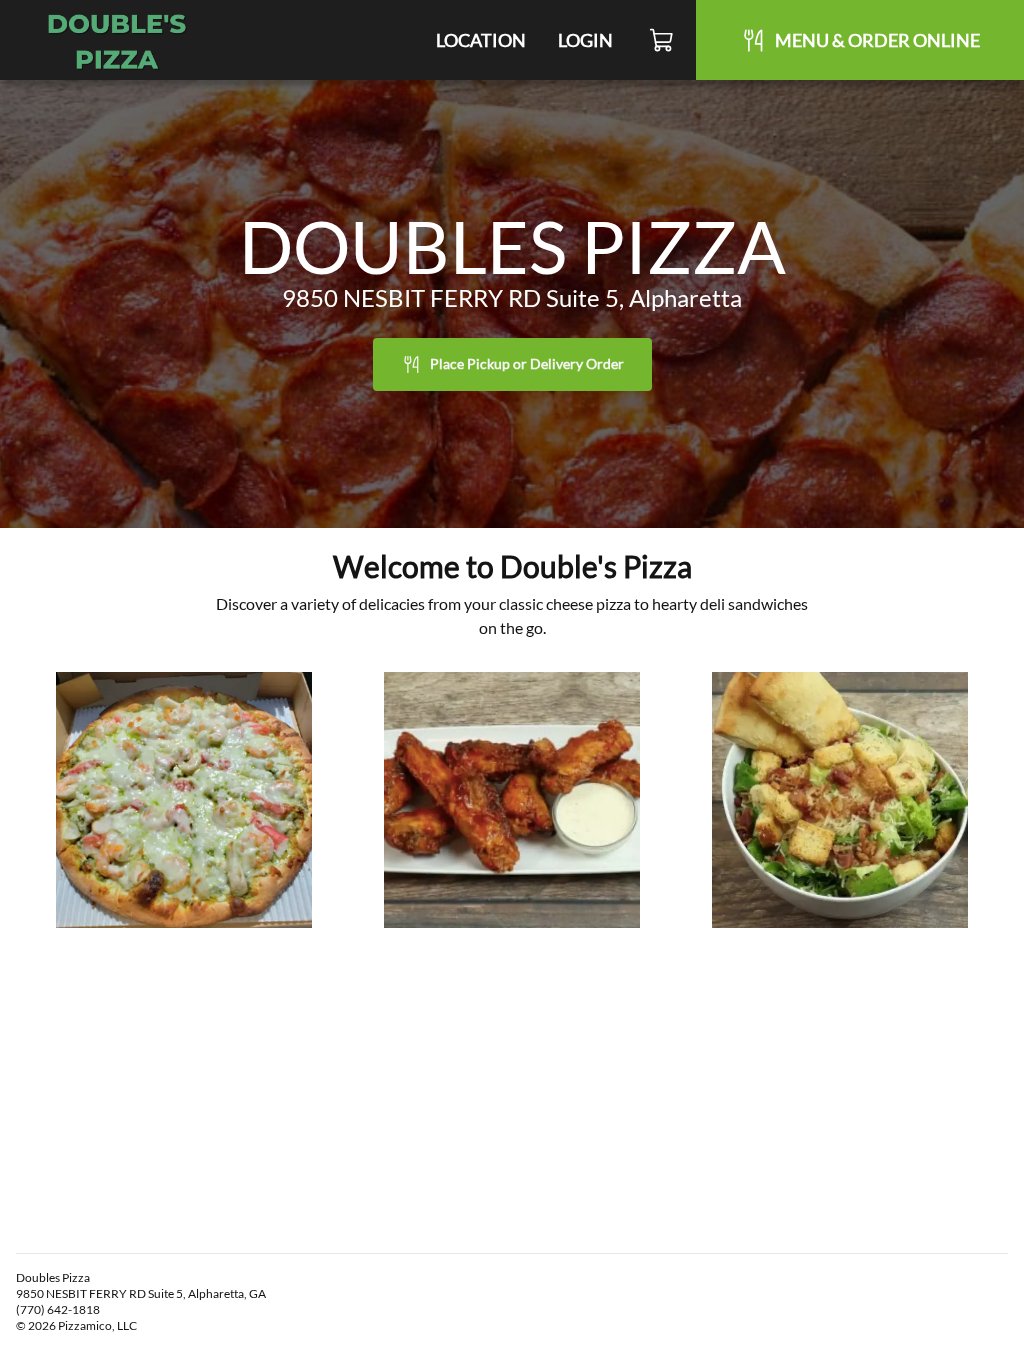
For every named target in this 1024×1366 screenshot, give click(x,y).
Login (585, 40)
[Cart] (662, 40)
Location (481, 40)
